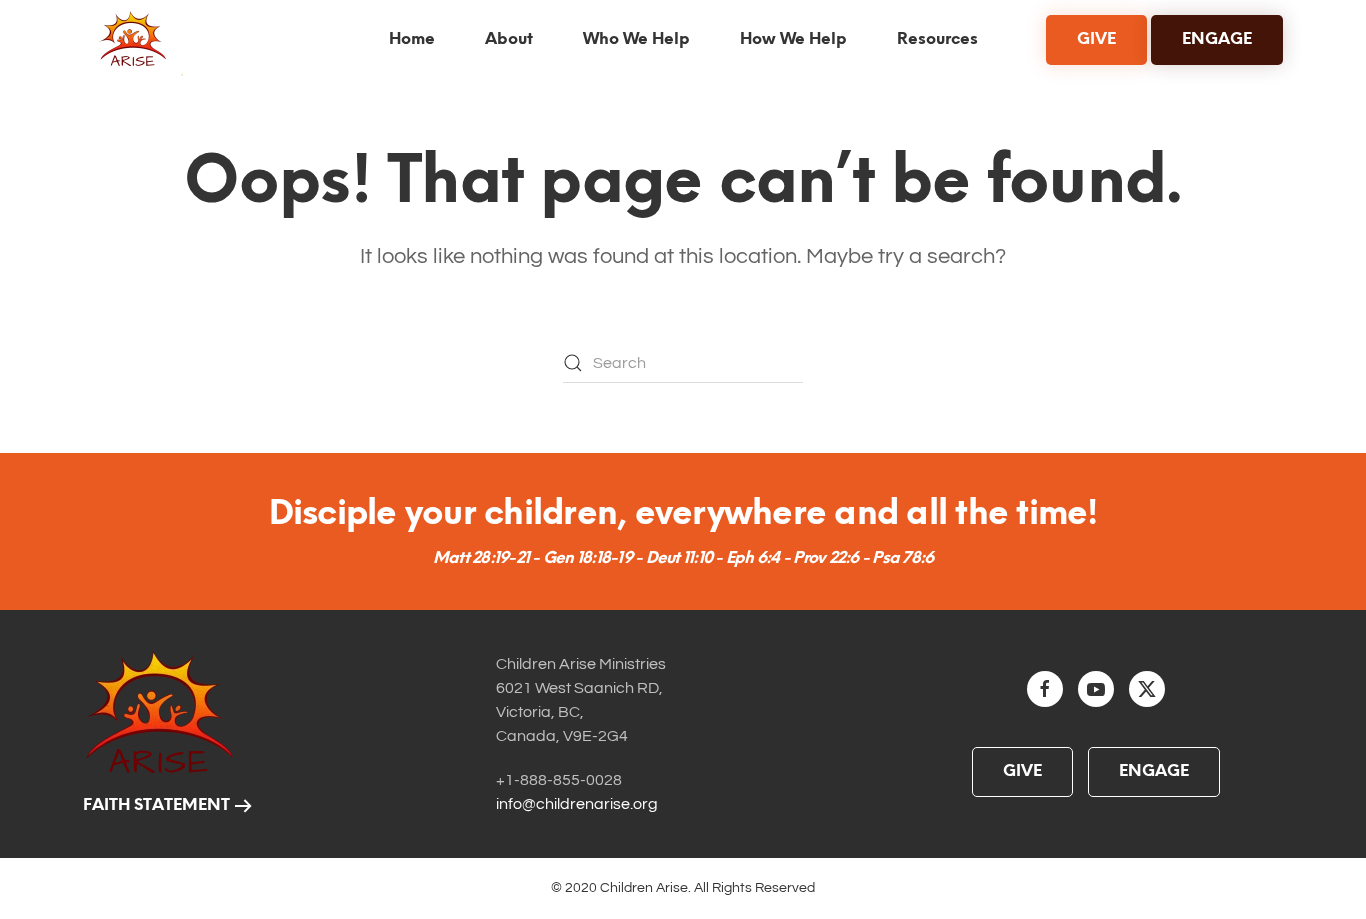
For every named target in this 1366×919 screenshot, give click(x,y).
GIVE (1096, 39)
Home (412, 39)
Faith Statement (156, 805)
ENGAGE (1217, 39)
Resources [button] (937, 39)
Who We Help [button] (636, 39)
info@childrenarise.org (577, 804)
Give (1022, 771)
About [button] (509, 39)
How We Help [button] (793, 39)
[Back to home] (137, 40)
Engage (1154, 771)
